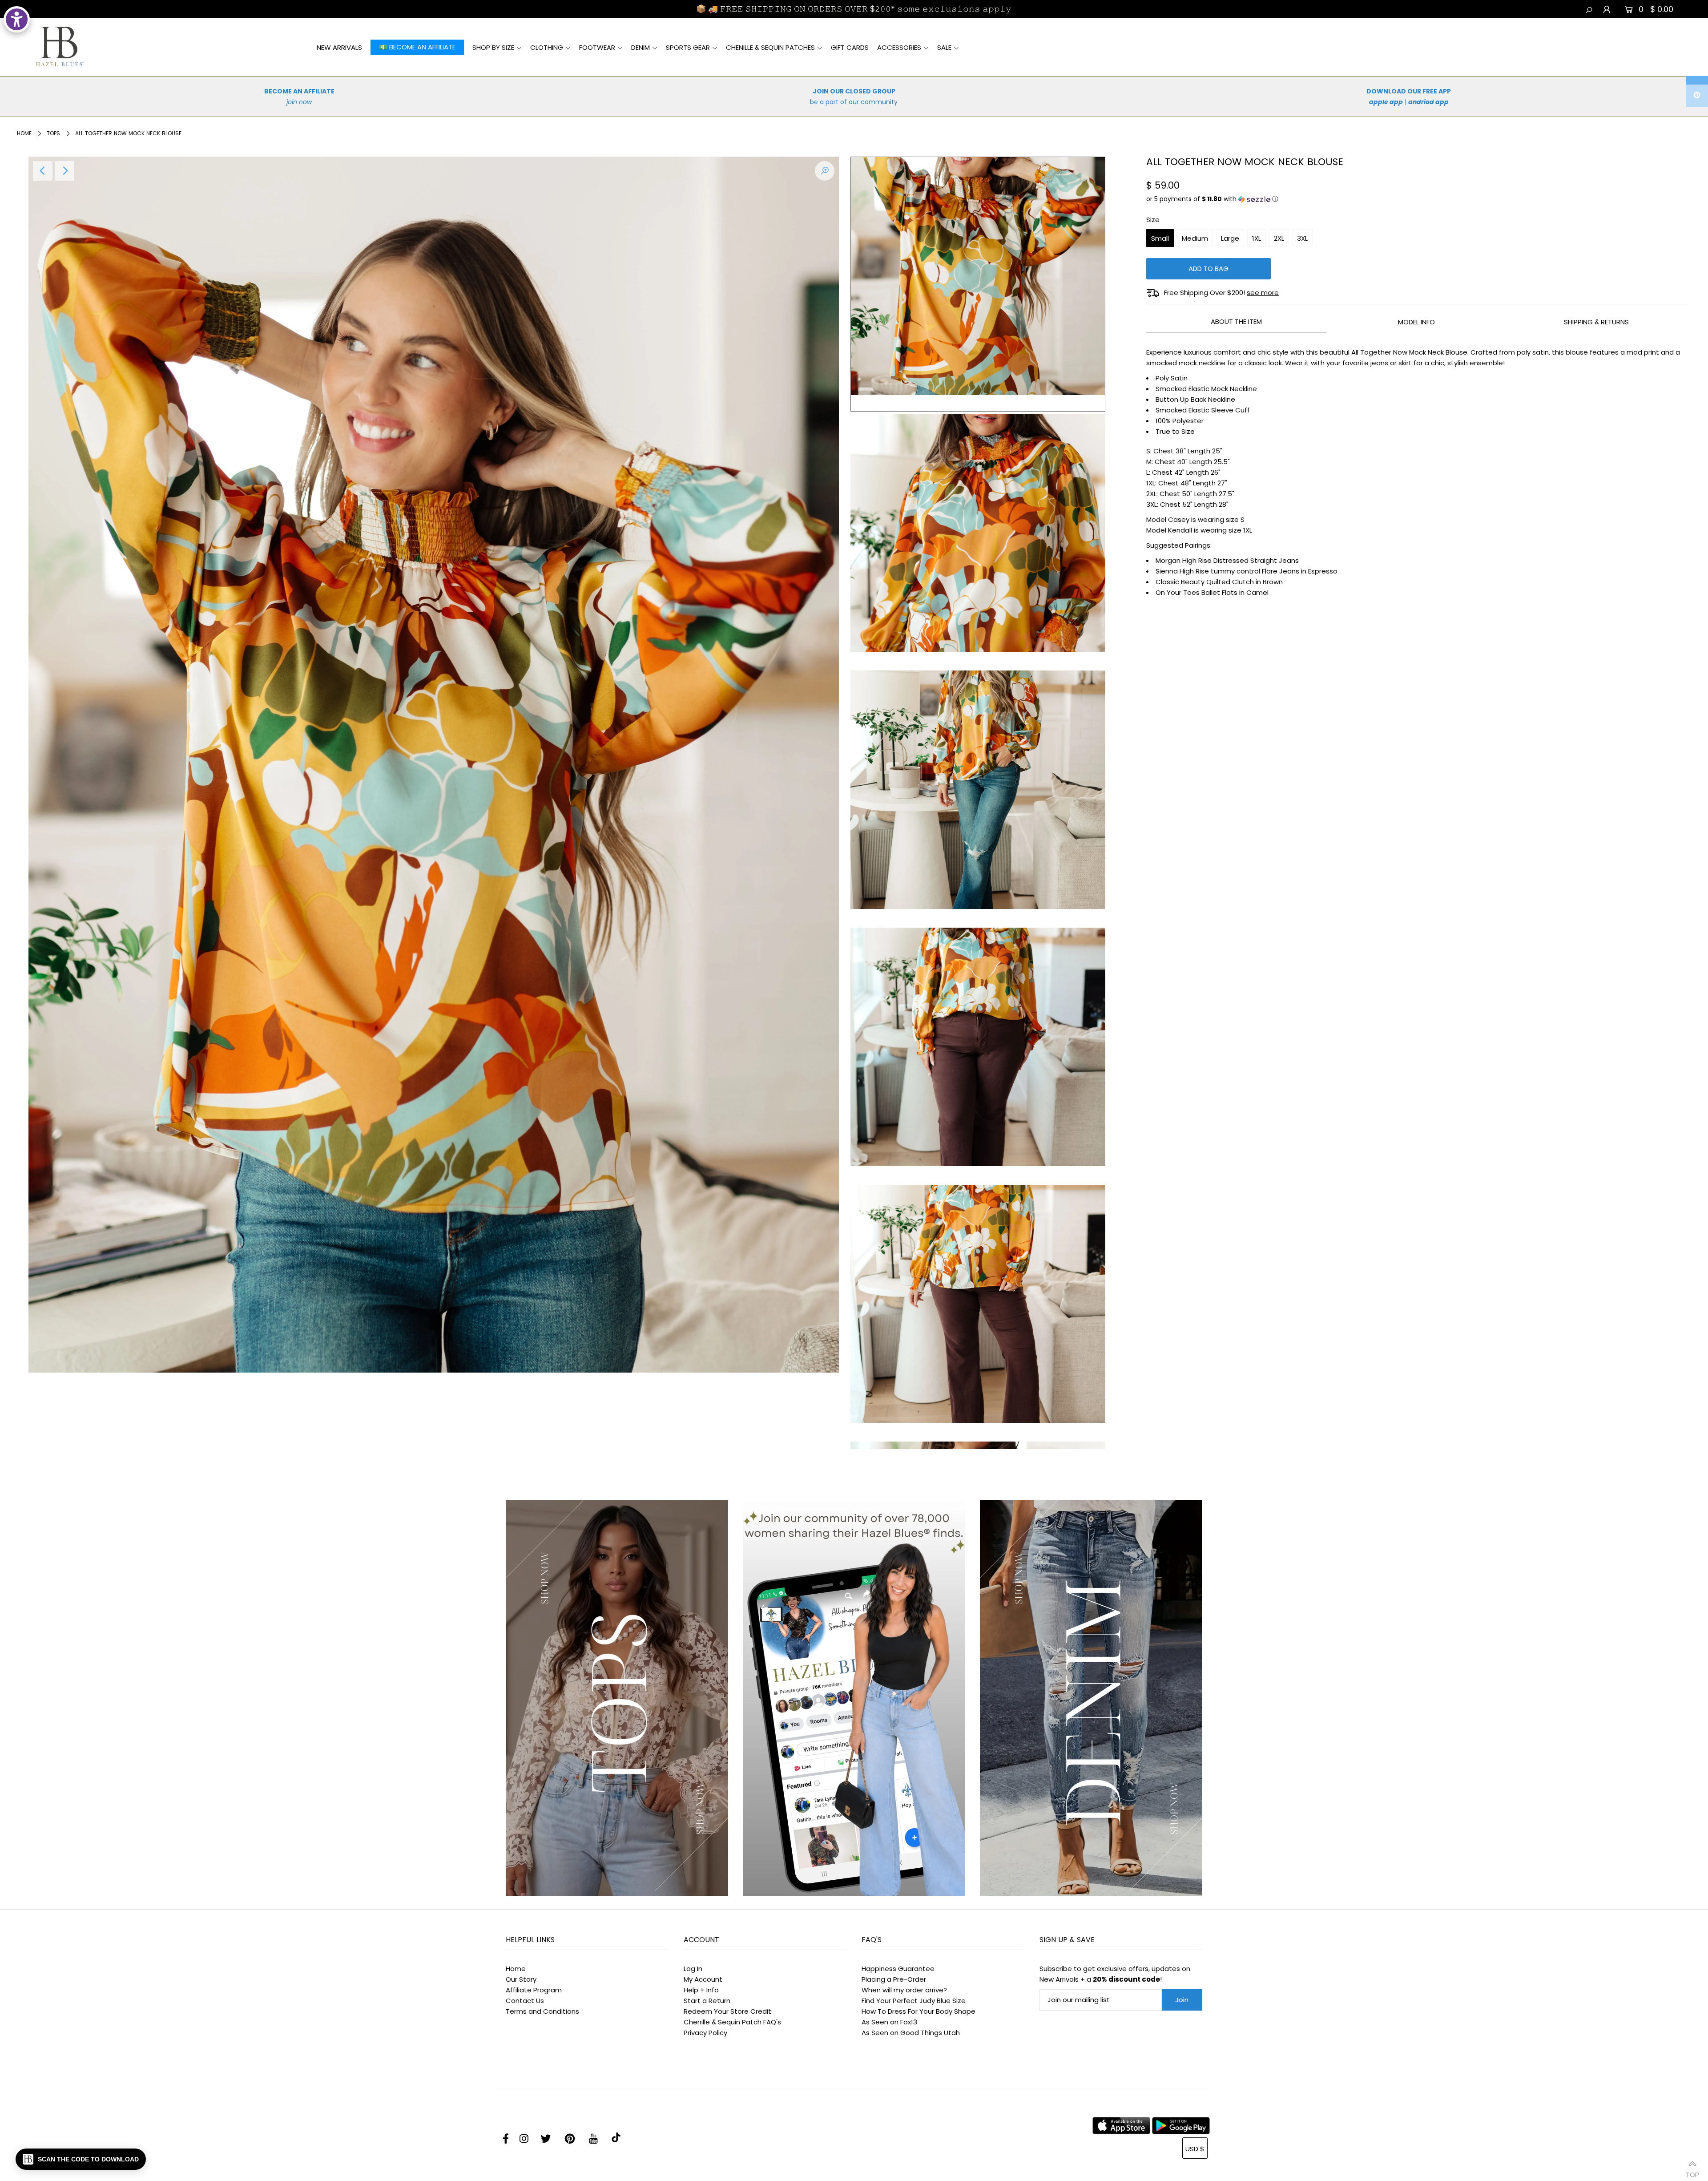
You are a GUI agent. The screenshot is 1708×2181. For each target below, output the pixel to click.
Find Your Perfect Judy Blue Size (914, 2001)
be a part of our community (854, 102)
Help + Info (701, 1990)
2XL (1279, 238)
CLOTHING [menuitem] (547, 47)
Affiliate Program (534, 1990)
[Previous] (43, 171)
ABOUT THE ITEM (1236, 321)
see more (1263, 293)
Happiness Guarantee (898, 1969)
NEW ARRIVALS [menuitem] (339, 47)
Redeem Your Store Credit (727, 2011)
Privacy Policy (705, 2033)
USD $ (1195, 2149)
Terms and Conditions (542, 2011)
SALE (944, 47)
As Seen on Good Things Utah (911, 2033)
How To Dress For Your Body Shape (918, 2011)
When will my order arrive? (904, 1990)
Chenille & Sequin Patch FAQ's (732, 2022)
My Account (703, 1979)
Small (1160, 238)
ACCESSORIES (899, 47)
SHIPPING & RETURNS (1596, 322)
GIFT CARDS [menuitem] (850, 47)
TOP (1692, 2171)
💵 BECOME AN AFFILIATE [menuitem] (417, 47)
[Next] (64, 171)
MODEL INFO (1416, 322)
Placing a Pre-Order (894, 1979)
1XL (1257, 238)
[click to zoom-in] (825, 171)
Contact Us (525, 2001)
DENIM (640, 47)
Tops (53, 133)
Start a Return (707, 2001)
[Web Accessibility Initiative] (17, 19)
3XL (1302, 238)
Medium (1195, 238)
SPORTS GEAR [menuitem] (688, 47)
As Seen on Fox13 (889, 2022)
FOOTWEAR (597, 47)
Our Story (521, 1979)
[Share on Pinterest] (1697, 96)
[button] (1416, 199)
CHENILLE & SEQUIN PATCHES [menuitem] (770, 47)
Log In (693, 1969)
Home (24, 133)
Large (1230, 238)
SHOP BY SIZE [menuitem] (493, 47)
